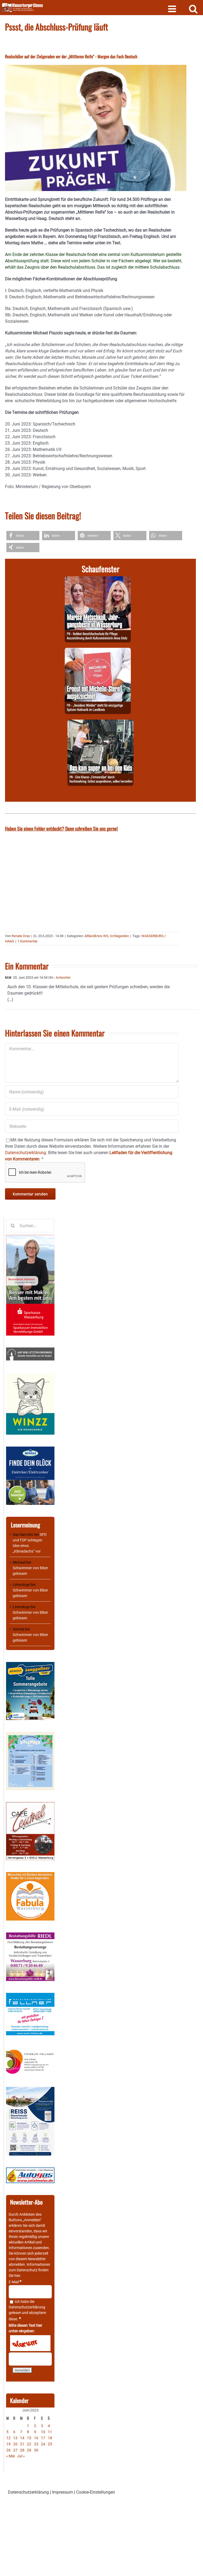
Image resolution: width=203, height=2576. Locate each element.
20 (15, 2444)
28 (22, 2450)
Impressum (63, 2492)
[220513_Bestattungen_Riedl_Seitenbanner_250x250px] (30, 1935)
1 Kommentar (27, 941)
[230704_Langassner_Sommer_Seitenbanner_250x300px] (30, 1665)
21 (22, 2444)
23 (36, 2444)
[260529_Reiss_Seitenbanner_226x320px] (30, 2090)
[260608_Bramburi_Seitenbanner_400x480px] (30, 1735)
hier (17, 2276)
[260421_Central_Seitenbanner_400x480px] (30, 1805)
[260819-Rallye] (100, 723)
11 (50, 2432)
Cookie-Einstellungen (96, 2492)
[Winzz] (30, 1375)
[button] (23, 536)
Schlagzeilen (119, 936)
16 (36, 2438)
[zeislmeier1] (30, 2170)
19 (8, 2444)
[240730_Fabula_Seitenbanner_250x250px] (30, 1875)
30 (36, 2450)
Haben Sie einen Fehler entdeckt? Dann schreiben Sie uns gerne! (61, 828)
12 (8, 2438)
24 (43, 2444)
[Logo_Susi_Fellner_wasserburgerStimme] (30, 1996)
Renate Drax (21, 936)
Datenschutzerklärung (27, 2307)
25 (50, 2444)
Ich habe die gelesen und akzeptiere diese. (27, 2310)
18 (50, 2438)
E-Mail (15, 2282)
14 (22, 2438)
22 (29, 2444)
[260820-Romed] (98, 579)
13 (15, 2438)
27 (15, 2450)
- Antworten (62, 978)
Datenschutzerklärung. (26, 1153)
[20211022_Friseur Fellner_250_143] (30, 2050)
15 (29, 2438)
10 (43, 2432)
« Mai (10, 2456)
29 (29, 2450)
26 (8, 2450)
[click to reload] (30, 2343)
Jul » (21, 2456)
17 (43, 2438)
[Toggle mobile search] (193, 9)
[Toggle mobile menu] (173, 9)
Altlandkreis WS (96, 936)
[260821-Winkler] (98, 651)
